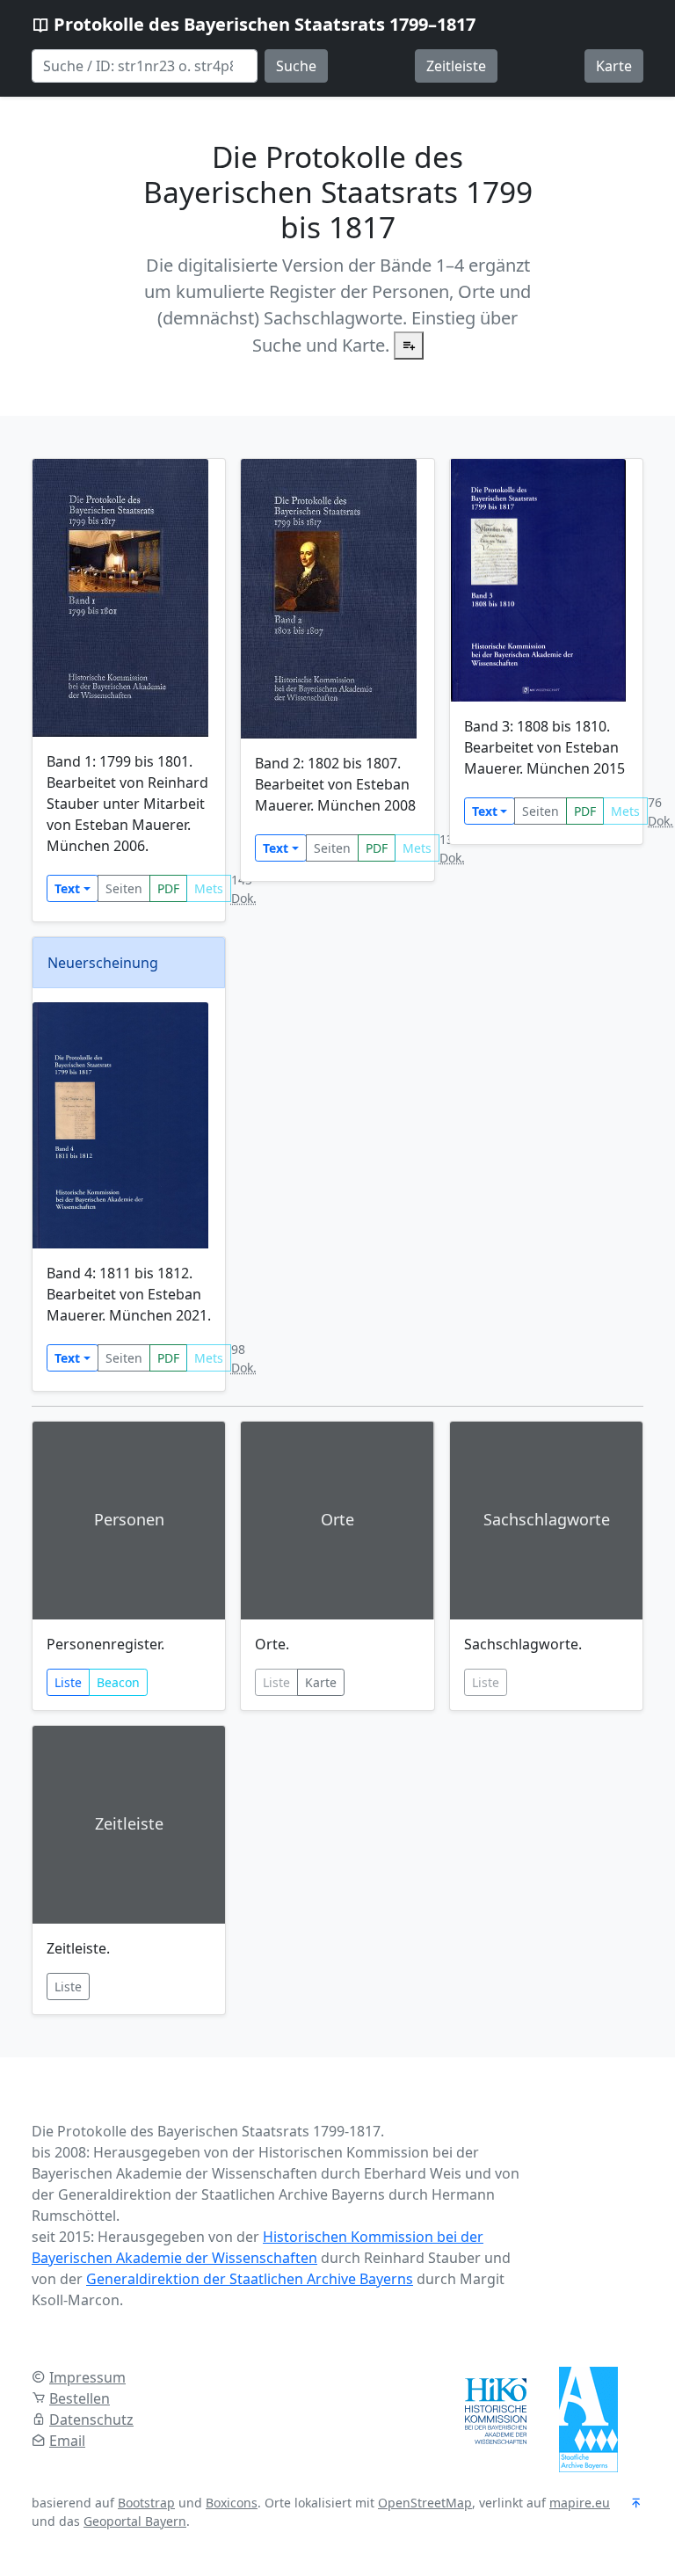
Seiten (124, 888)
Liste (68, 1682)
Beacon (118, 1682)
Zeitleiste (456, 66)
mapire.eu (580, 2503)
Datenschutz (91, 2420)
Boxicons (232, 2503)
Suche (296, 66)
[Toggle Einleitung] (409, 346)
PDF (168, 888)
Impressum (87, 2377)
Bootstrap (146, 2503)
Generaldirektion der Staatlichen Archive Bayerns (250, 2279)
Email (67, 2441)
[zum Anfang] (636, 2504)
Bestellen (80, 2398)
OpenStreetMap (425, 2503)
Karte (614, 66)
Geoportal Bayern (135, 2521)
